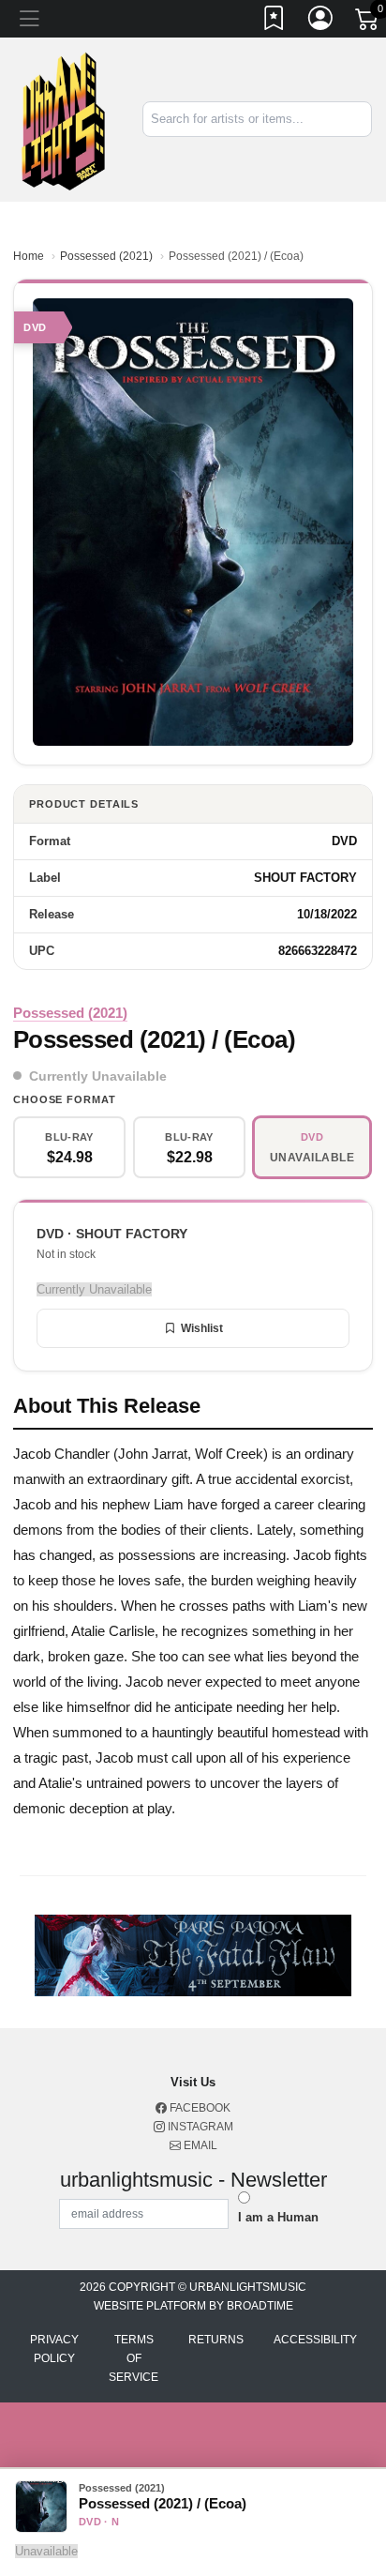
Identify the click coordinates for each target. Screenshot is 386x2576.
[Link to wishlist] (275, 22)
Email (199, 2145)
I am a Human (278, 2217)
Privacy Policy (54, 2349)
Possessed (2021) (106, 256)
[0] (368, 23)
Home (29, 256)
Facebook (199, 2108)
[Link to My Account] (321, 22)
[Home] (64, 119)
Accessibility (315, 2340)
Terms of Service (134, 2358)
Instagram (199, 2127)
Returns (216, 2340)
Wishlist (202, 1328)
